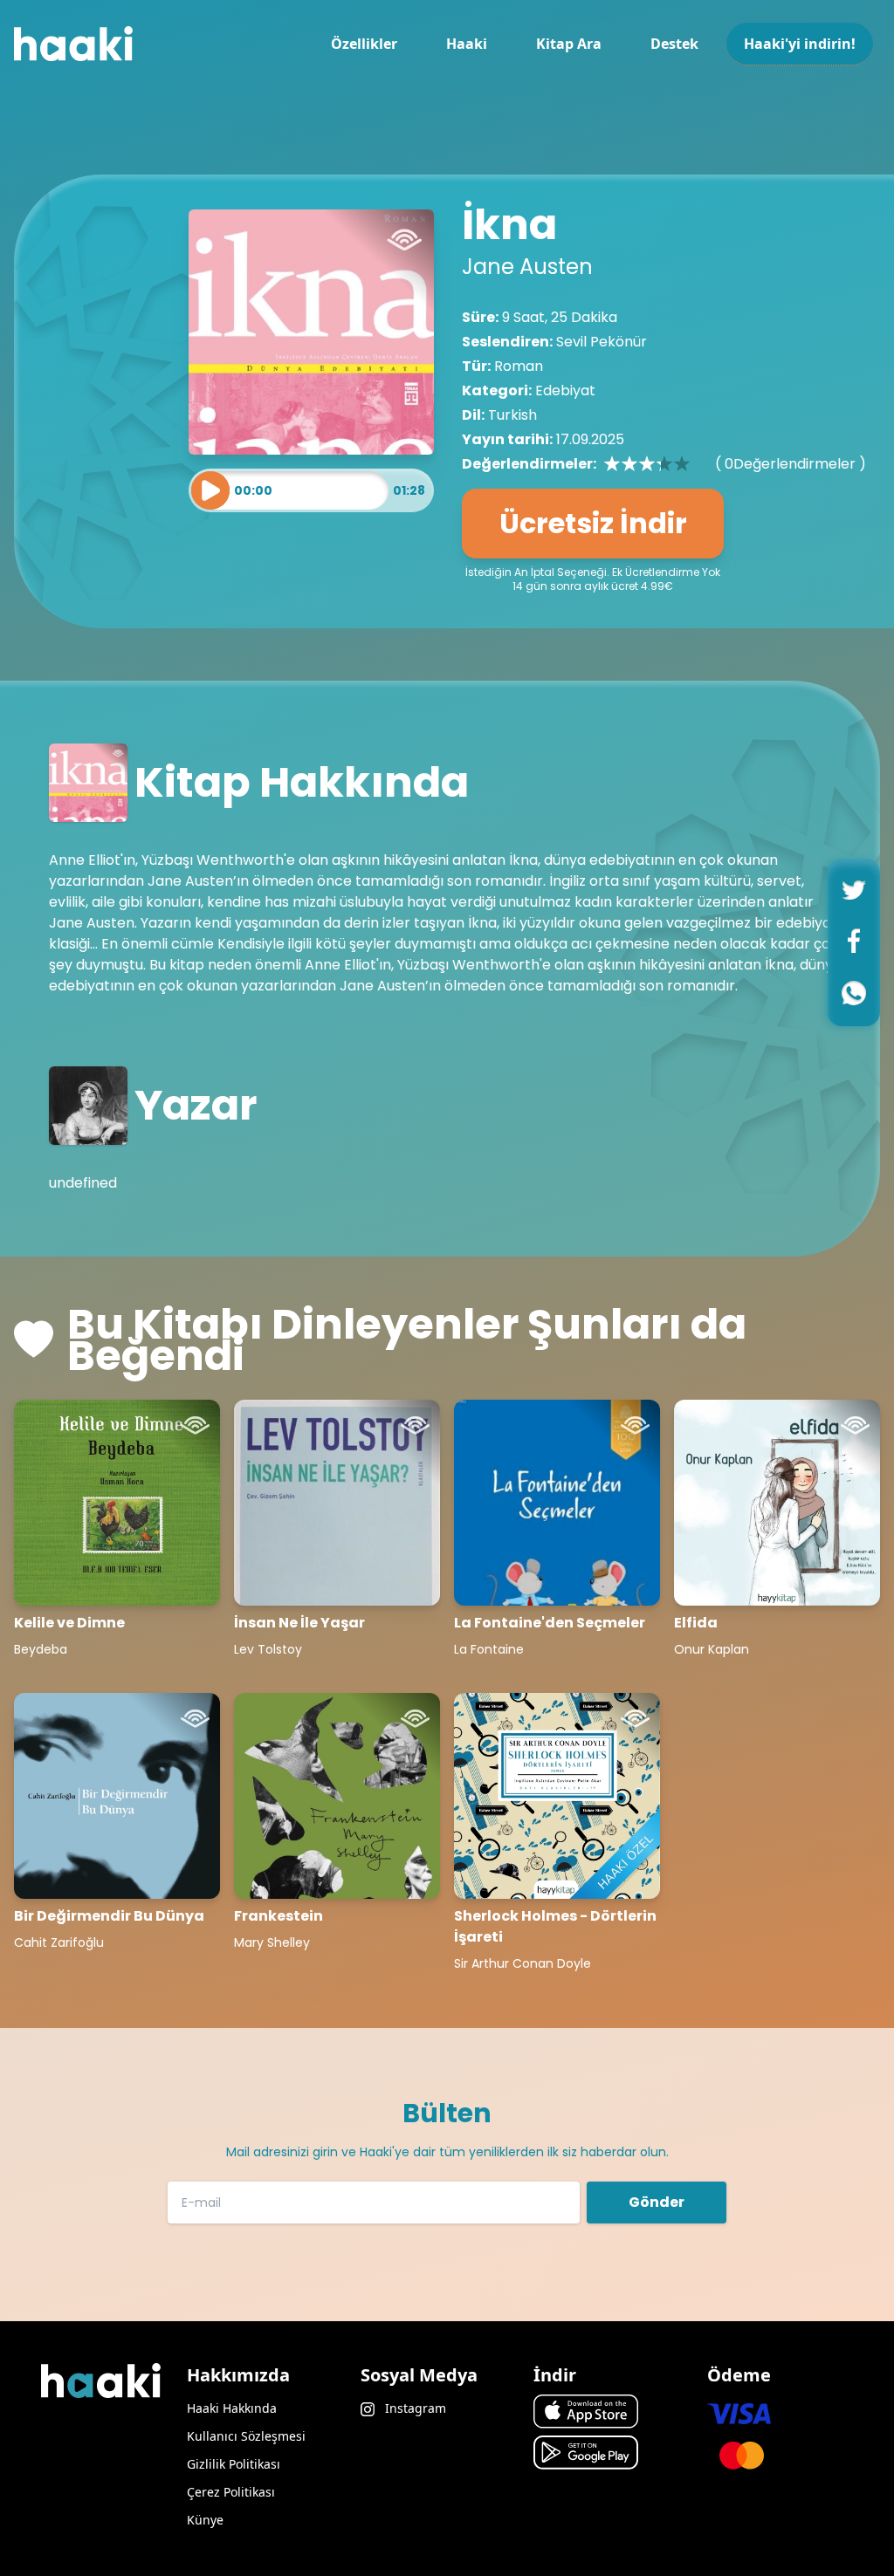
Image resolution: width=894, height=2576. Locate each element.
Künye (205, 2520)
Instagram (414, 2408)
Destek (674, 44)
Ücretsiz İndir (593, 523)
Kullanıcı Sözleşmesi (246, 2436)
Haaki (467, 44)
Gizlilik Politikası (234, 2464)
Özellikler (364, 44)
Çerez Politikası (231, 2492)
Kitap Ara (569, 44)
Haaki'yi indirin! (800, 44)
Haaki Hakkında (232, 2408)
